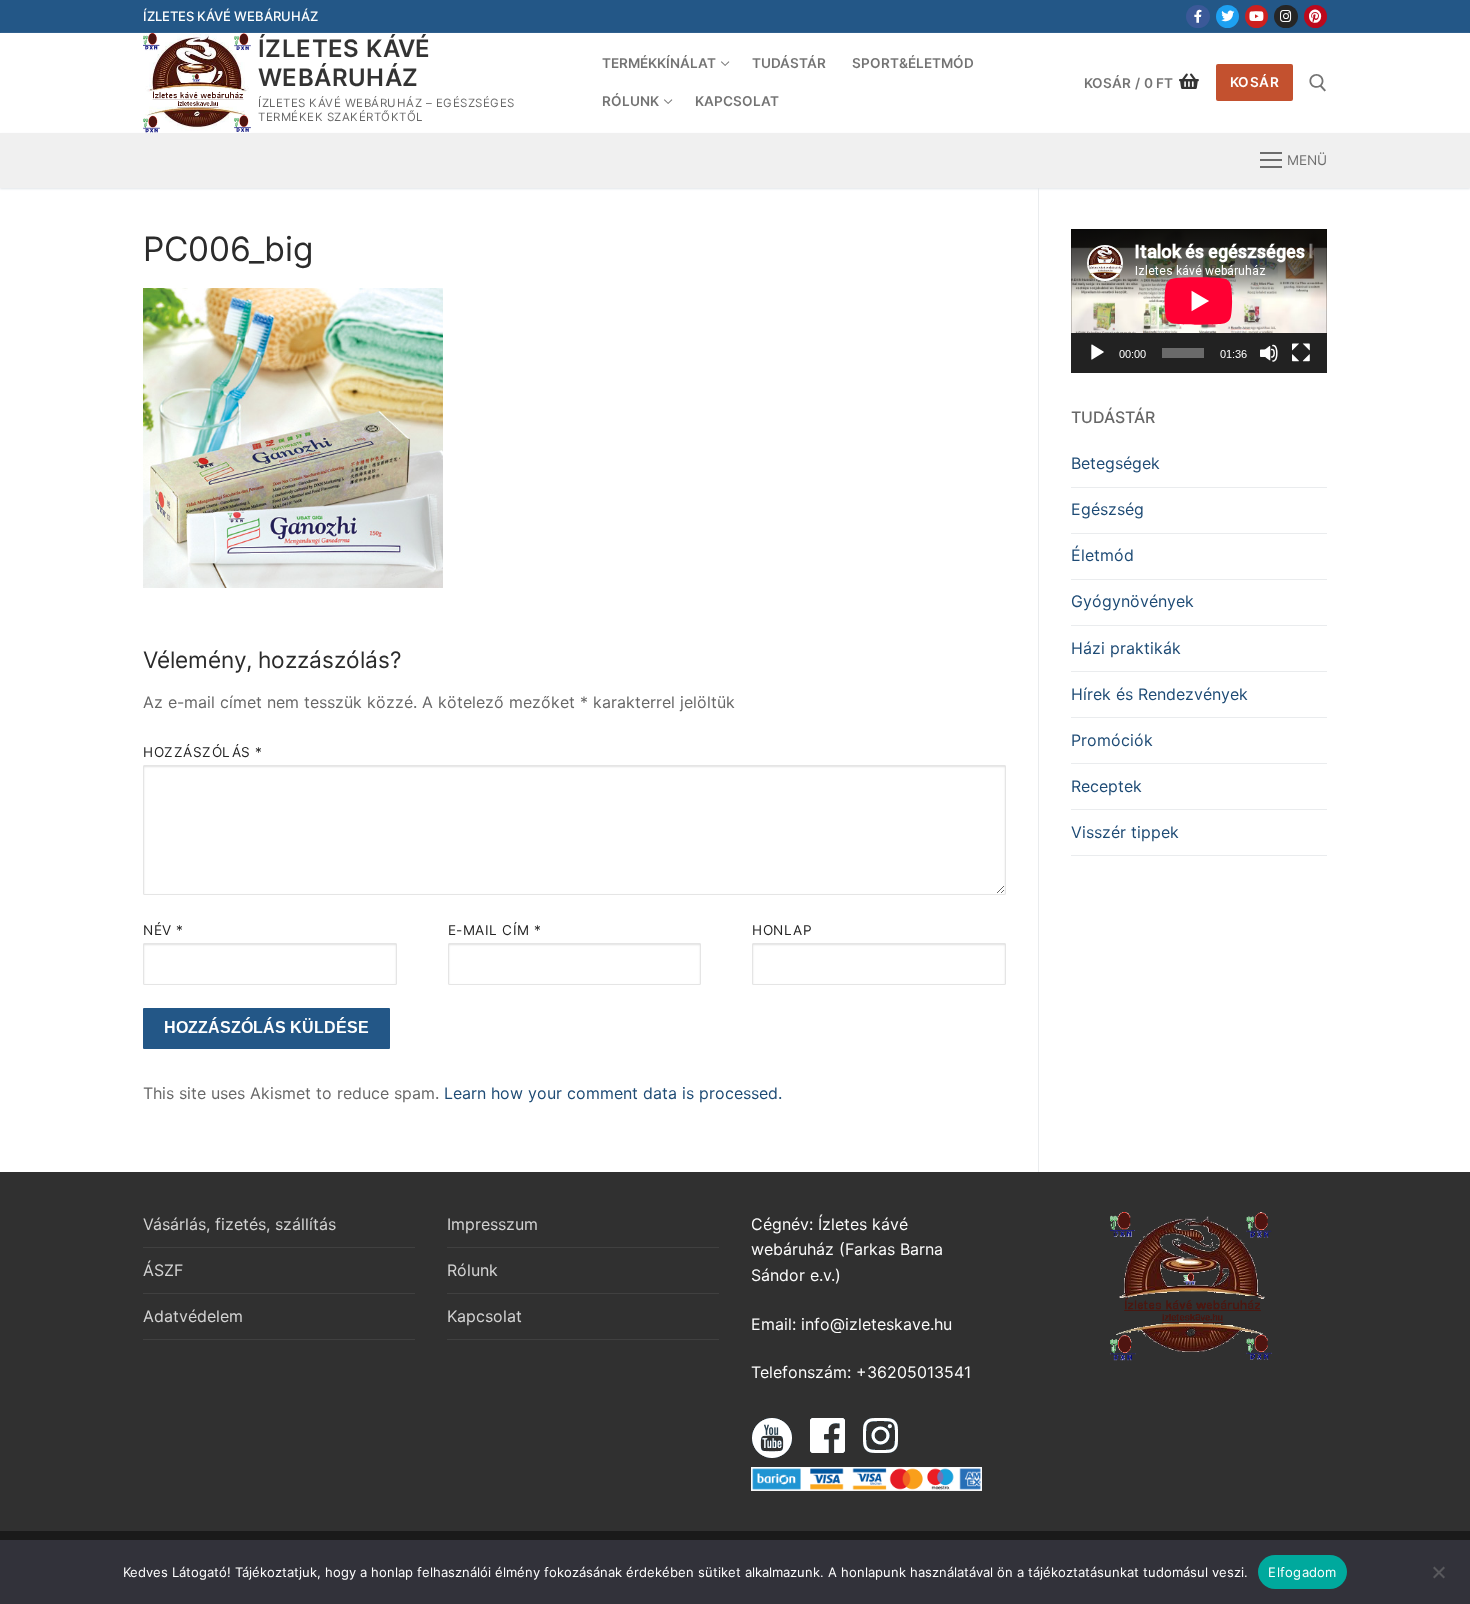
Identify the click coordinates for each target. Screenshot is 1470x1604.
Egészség (1107, 509)
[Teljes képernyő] (1301, 353)
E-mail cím (495, 930)
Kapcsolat (484, 1316)
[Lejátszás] (1097, 353)
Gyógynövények (1132, 601)
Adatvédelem (193, 1316)
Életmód (1102, 555)
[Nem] (1438, 1579)
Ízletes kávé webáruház (344, 63)
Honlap (782, 930)
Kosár (1255, 82)
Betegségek (1115, 463)
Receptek (1106, 786)
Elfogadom (1302, 1572)
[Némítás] (1269, 353)
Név (163, 930)
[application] (1199, 301)
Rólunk (472, 1270)
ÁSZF (163, 1270)
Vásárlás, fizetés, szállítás (239, 1224)
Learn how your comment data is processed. (613, 1093)
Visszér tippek (1125, 832)
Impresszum (492, 1224)
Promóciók (1112, 740)
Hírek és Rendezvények (1159, 694)
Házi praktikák (1126, 648)
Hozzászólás (203, 752)
